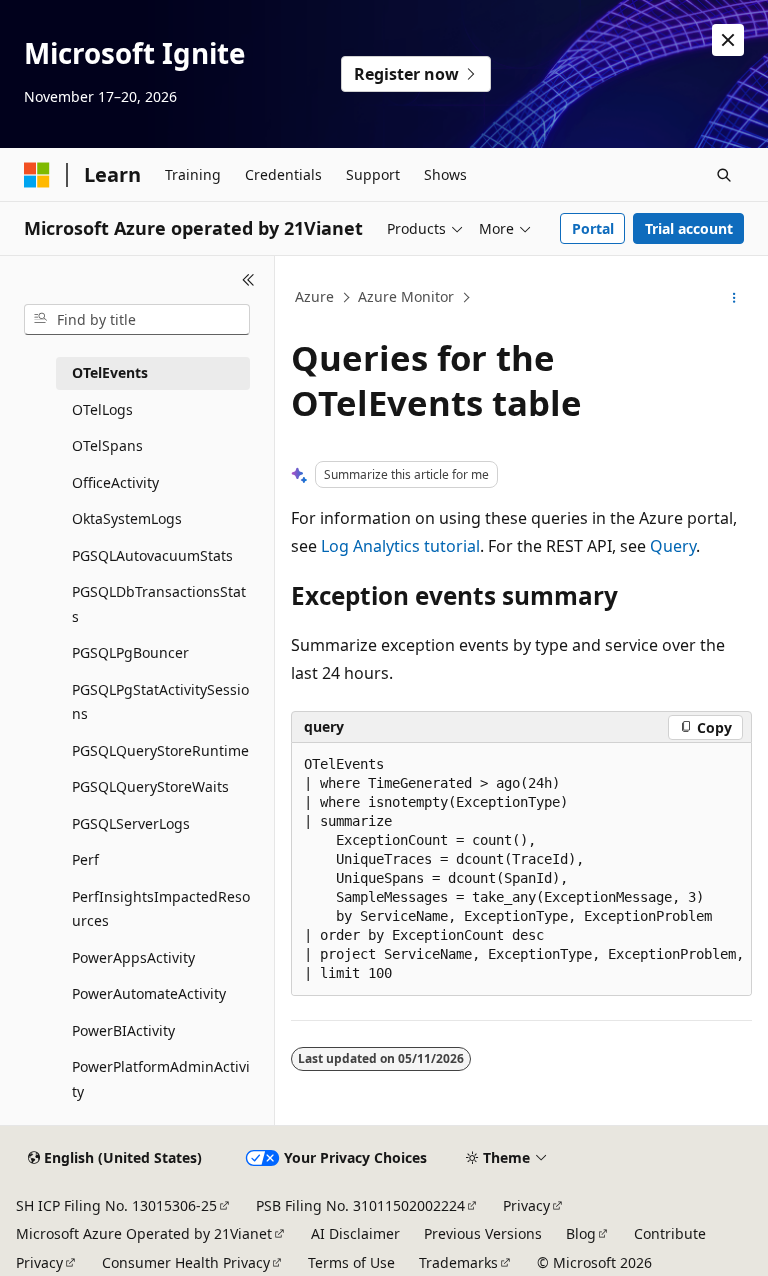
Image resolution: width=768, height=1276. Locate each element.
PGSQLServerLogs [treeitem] (131, 823)
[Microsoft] (37, 175)
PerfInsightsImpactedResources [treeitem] (161, 909)
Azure (314, 296)
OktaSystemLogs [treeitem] (127, 518)
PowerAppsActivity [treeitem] (133, 957)
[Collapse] (248, 280)
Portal (593, 228)
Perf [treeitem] (85, 859)
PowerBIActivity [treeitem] (123, 1030)
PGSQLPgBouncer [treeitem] (130, 652)
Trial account (689, 228)
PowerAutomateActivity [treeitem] (149, 993)
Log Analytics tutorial (400, 546)
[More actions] (734, 298)
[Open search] (724, 175)
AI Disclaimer (355, 1233)
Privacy (526, 1205)
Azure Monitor (406, 296)
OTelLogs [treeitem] (102, 409)
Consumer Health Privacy (186, 1262)
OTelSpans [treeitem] (107, 445)
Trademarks (458, 1262)
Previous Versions (483, 1233)
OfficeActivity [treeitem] (115, 482)
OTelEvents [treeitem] (110, 372)
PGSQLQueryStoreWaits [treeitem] (150, 786)
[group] (521, 869)
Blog (581, 1233)
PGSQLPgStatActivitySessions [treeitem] (160, 702)
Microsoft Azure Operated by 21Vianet (144, 1233)
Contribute (670, 1233)
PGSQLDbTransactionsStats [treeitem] (159, 604)
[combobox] (137, 320)
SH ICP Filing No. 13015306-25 (116, 1205)
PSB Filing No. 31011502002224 (360, 1205)
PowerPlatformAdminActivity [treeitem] (161, 1079)
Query (673, 546)
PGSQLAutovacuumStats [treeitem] (152, 555)
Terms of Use (351, 1262)
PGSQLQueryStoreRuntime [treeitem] (160, 750)
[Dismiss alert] (728, 40)
